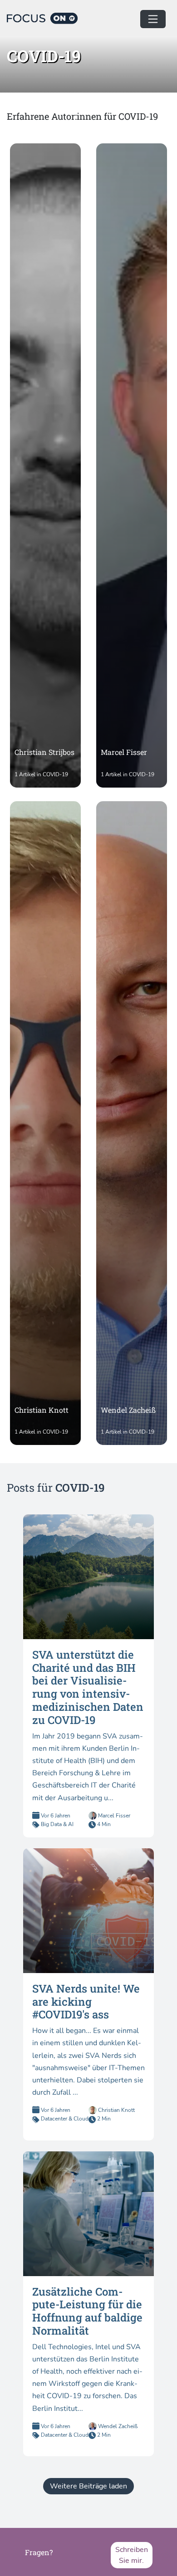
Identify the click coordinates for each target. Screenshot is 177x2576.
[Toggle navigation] (153, 19)
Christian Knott (116, 2110)
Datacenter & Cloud (65, 2119)
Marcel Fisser (113, 1816)
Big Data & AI (57, 1824)
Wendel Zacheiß (117, 2426)
